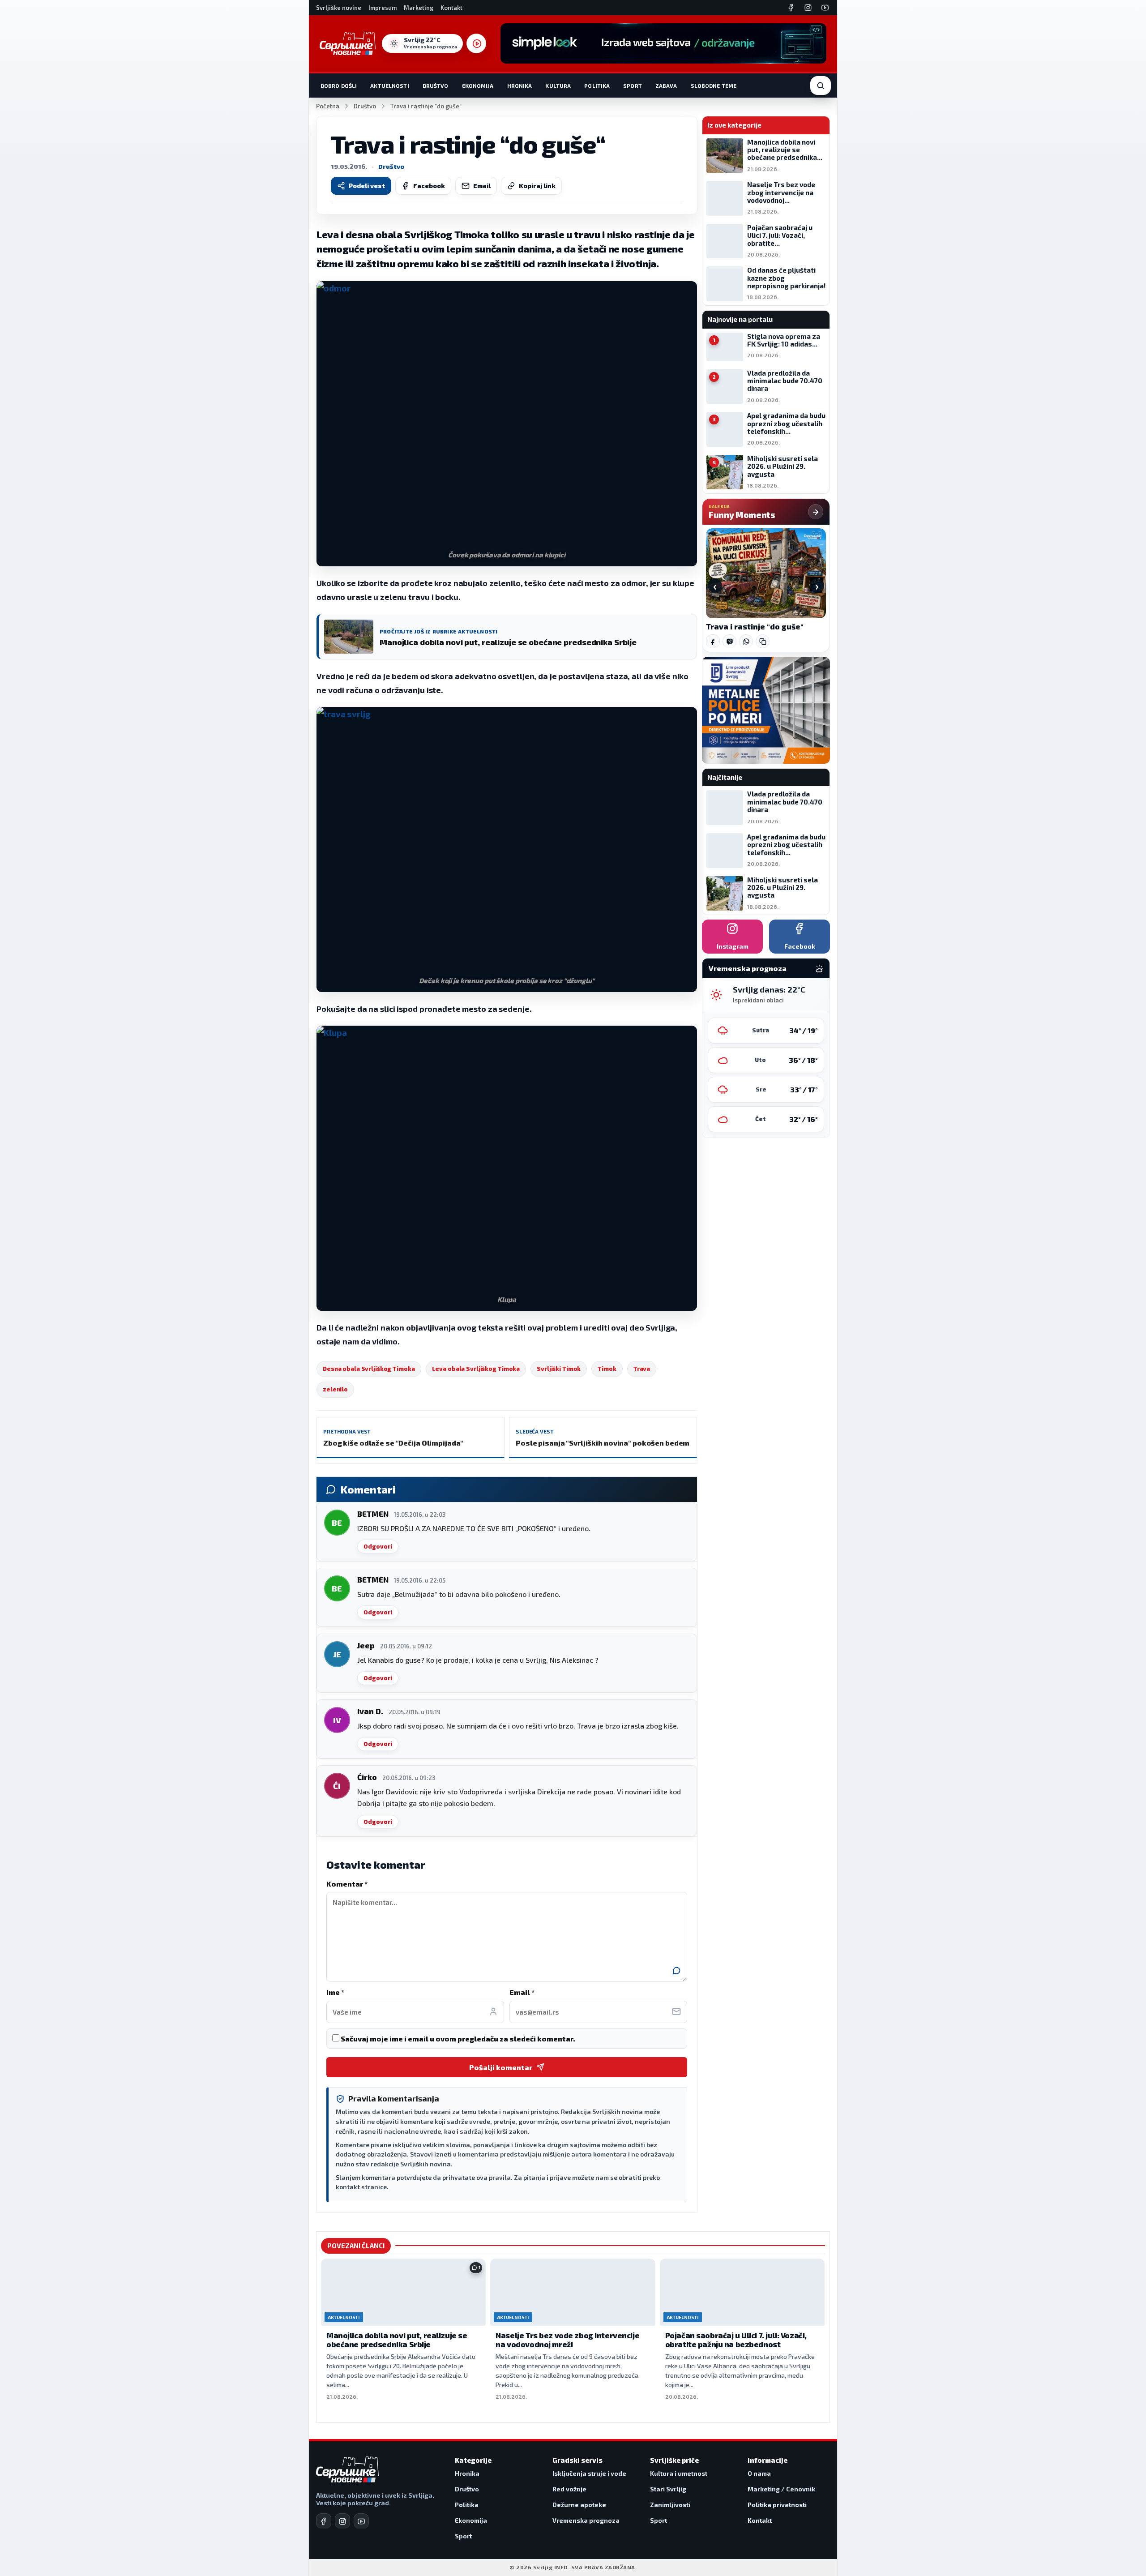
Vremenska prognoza (586, 2520)
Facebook (429, 186)
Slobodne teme (714, 86)
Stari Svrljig (668, 2489)
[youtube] (361, 2521)
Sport (633, 86)
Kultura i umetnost (679, 2473)
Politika (597, 86)
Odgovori (378, 1546)
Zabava (666, 86)
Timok (607, 1369)
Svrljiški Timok (559, 1369)
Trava (642, 1369)
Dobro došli (339, 86)
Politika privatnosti (777, 2505)
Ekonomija (478, 86)
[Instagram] (808, 8)
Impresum (383, 8)
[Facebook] (791, 8)
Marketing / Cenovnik (781, 2489)
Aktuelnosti (389, 86)
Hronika (520, 86)
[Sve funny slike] (816, 512)
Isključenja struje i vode (589, 2473)
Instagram (733, 946)
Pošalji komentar (501, 2067)
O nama (759, 2473)
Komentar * (347, 1884)
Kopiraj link (537, 186)
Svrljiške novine (339, 8)
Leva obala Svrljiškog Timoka (476, 1369)
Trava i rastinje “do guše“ (755, 627)
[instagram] (342, 2521)
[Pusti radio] (476, 43)
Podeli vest (367, 186)
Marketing (419, 8)
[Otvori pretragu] (821, 86)
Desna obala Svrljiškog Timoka (369, 1369)
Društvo (436, 86)
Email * (522, 1992)
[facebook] (324, 2521)
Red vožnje (569, 2489)
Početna (328, 106)
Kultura (558, 86)
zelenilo (335, 1389)
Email (482, 186)
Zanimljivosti (670, 2505)
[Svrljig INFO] (348, 43)
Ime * (335, 1992)
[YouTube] (825, 8)
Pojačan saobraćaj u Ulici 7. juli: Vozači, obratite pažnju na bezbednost (736, 2340)
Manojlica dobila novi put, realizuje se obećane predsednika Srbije (397, 2340)
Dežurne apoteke (579, 2505)
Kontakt (451, 8)
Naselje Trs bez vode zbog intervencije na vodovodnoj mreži (567, 2340)
